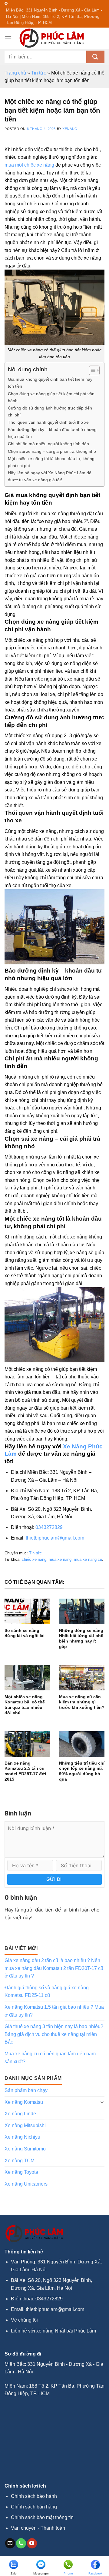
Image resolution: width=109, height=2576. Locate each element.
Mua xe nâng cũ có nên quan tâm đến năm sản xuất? (50, 2058)
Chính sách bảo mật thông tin (42, 2517)
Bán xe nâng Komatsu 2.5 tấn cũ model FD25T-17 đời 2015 (25, 1771)
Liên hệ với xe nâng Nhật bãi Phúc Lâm (53, 2331)
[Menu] (8, 38)
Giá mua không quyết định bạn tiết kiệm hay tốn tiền (50, 383)
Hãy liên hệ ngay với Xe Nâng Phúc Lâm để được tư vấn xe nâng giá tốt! (50, 476)
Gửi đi (54, 1879)
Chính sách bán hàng (34, 2507)
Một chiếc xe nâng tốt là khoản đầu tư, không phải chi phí (51, 462)
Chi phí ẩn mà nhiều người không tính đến (48, 444)
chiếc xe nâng (34, 1559)
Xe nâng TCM (20, 2161)
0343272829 (49, 1527)
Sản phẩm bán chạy (26, 2090)
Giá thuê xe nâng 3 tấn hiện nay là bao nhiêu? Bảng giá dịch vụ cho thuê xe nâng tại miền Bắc (54, 2034)
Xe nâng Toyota (21, 2172)
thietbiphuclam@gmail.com (55, 1538)
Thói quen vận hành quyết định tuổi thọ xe (48, 422)
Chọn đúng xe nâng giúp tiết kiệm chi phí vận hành (51, 397)
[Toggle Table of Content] (91, 370)
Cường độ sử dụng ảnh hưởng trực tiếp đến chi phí (50, 411)
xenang (70, 129)
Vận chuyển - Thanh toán (38, 2528)
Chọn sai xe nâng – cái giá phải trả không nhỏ (52, 451)
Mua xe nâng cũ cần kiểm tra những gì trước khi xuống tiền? (82, 1702)
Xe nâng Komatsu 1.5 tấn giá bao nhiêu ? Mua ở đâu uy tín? (54, 2011)
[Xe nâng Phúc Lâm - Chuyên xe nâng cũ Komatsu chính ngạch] (52, 38)
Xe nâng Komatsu (24, 2102)
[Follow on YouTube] (32, 2543)
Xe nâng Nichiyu (22, 2137)
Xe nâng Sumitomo (25, 2149)
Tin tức (39, 73)
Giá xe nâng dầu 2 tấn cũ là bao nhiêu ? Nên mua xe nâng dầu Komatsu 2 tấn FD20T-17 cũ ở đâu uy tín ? (54, 1968)
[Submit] (95, 57)
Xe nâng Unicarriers (26, 2184)
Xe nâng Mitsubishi (25, 2125)
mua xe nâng (60, 1559)
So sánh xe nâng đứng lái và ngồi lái (25, 1633)
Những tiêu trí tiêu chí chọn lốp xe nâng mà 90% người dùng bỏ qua (82, 1771)
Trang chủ (15, 73)
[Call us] (21, 2543)
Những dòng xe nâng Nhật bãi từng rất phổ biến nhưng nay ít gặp (81, 1639)
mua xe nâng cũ (88, 1559)
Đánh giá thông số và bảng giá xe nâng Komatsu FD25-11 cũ (47, 1992)
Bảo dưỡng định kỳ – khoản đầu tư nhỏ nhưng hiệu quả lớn (52, 433)
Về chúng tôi (24, 2320)
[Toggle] (102, 2102)
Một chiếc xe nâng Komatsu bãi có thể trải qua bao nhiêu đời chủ (25, 1705)
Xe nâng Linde (20, 2114)
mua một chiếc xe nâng (29, 165)
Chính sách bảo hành (34, 2496)
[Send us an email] (10, 2543)
